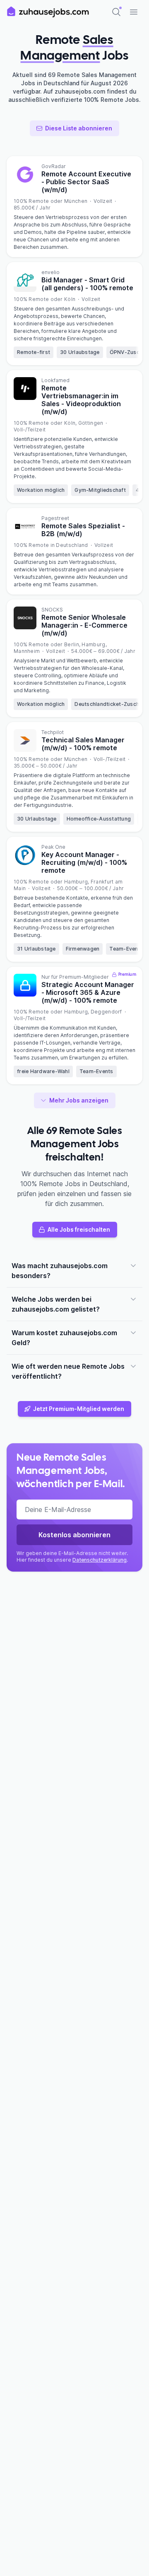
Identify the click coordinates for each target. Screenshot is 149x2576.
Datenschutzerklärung (100, 1560)
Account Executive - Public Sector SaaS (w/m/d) (86, 182)
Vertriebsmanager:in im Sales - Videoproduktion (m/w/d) (81, 400)
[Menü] (134, 12)
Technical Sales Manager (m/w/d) (83, 744)
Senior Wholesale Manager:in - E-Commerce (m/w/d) (84, 625)
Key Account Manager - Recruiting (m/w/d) (84, 862)
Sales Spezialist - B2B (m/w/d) (83, 530)
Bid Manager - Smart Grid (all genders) (87, 284)
